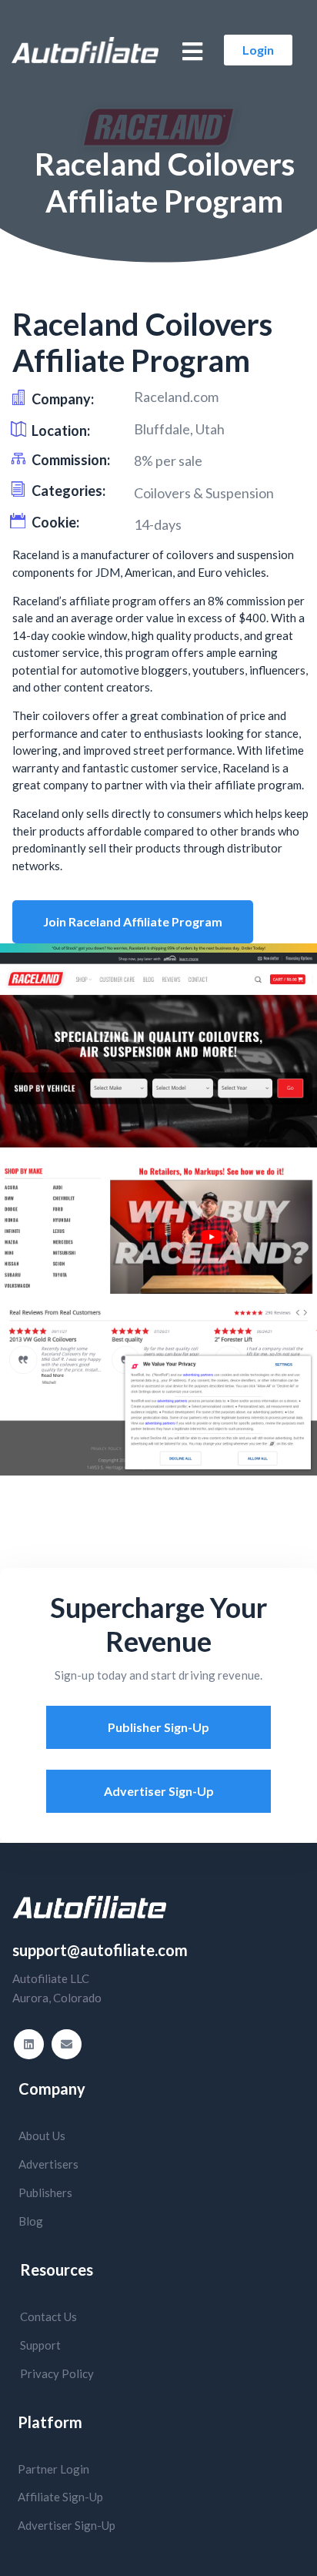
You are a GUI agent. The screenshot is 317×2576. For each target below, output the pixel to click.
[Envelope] (67, 2044)
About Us (42, 2136)
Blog (31, 2221)
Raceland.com (176, 397)
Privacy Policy (57, 2373)
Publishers (45, 2192)
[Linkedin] (29, 2044)
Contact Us (48, 2316)
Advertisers (48, 2164)
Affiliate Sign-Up (60, 2497)
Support (40, 2345)
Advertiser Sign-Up (67, 2525)
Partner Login (53, 2469)
